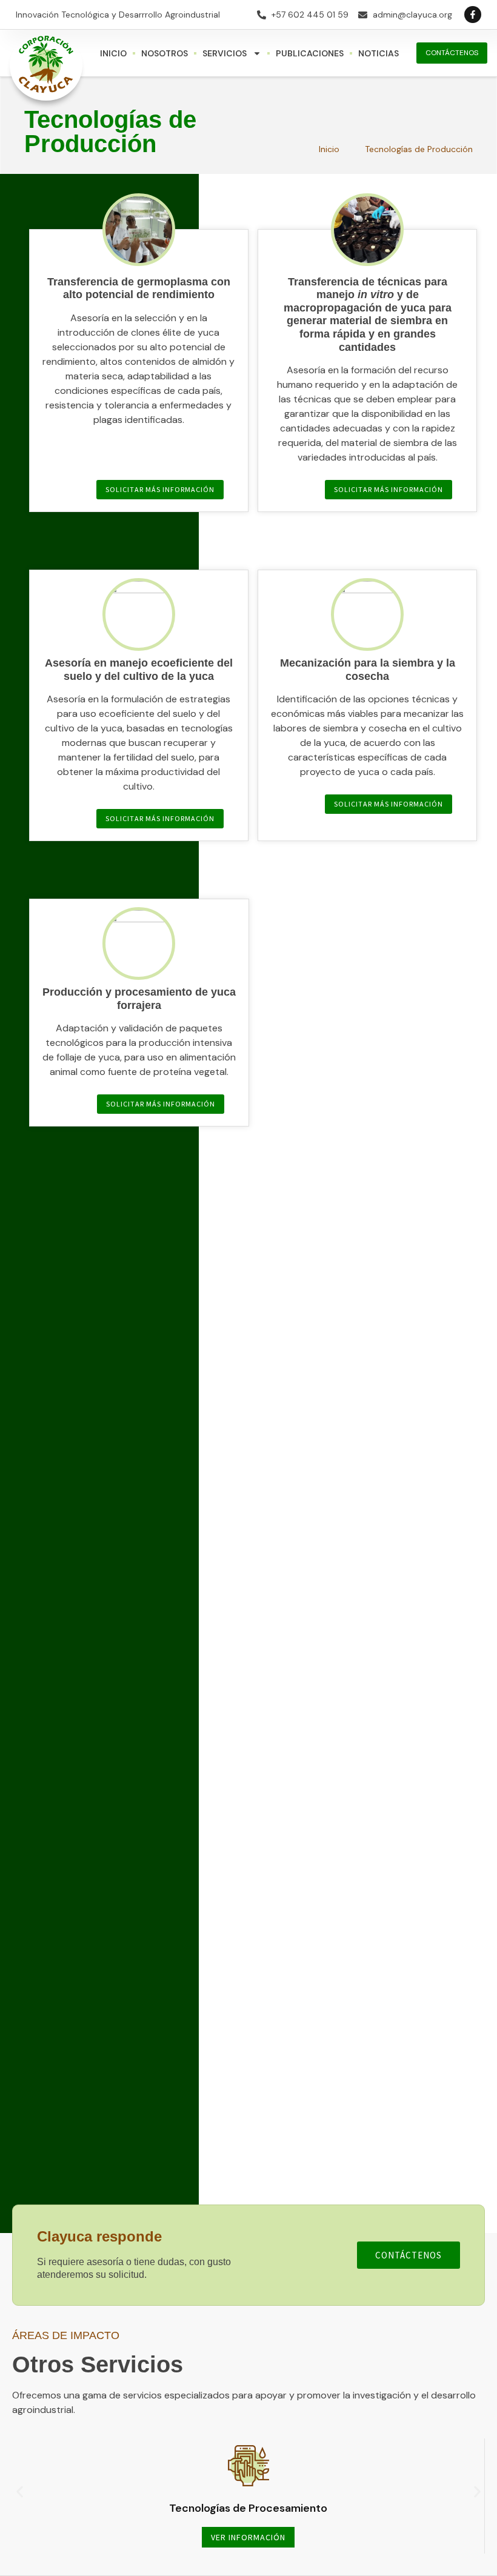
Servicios (225, 53)
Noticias (379, 53)
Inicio (113, 53)
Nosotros (165, 53)
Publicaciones (310, 53)
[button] (20, 2492)
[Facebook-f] (473, 15)
